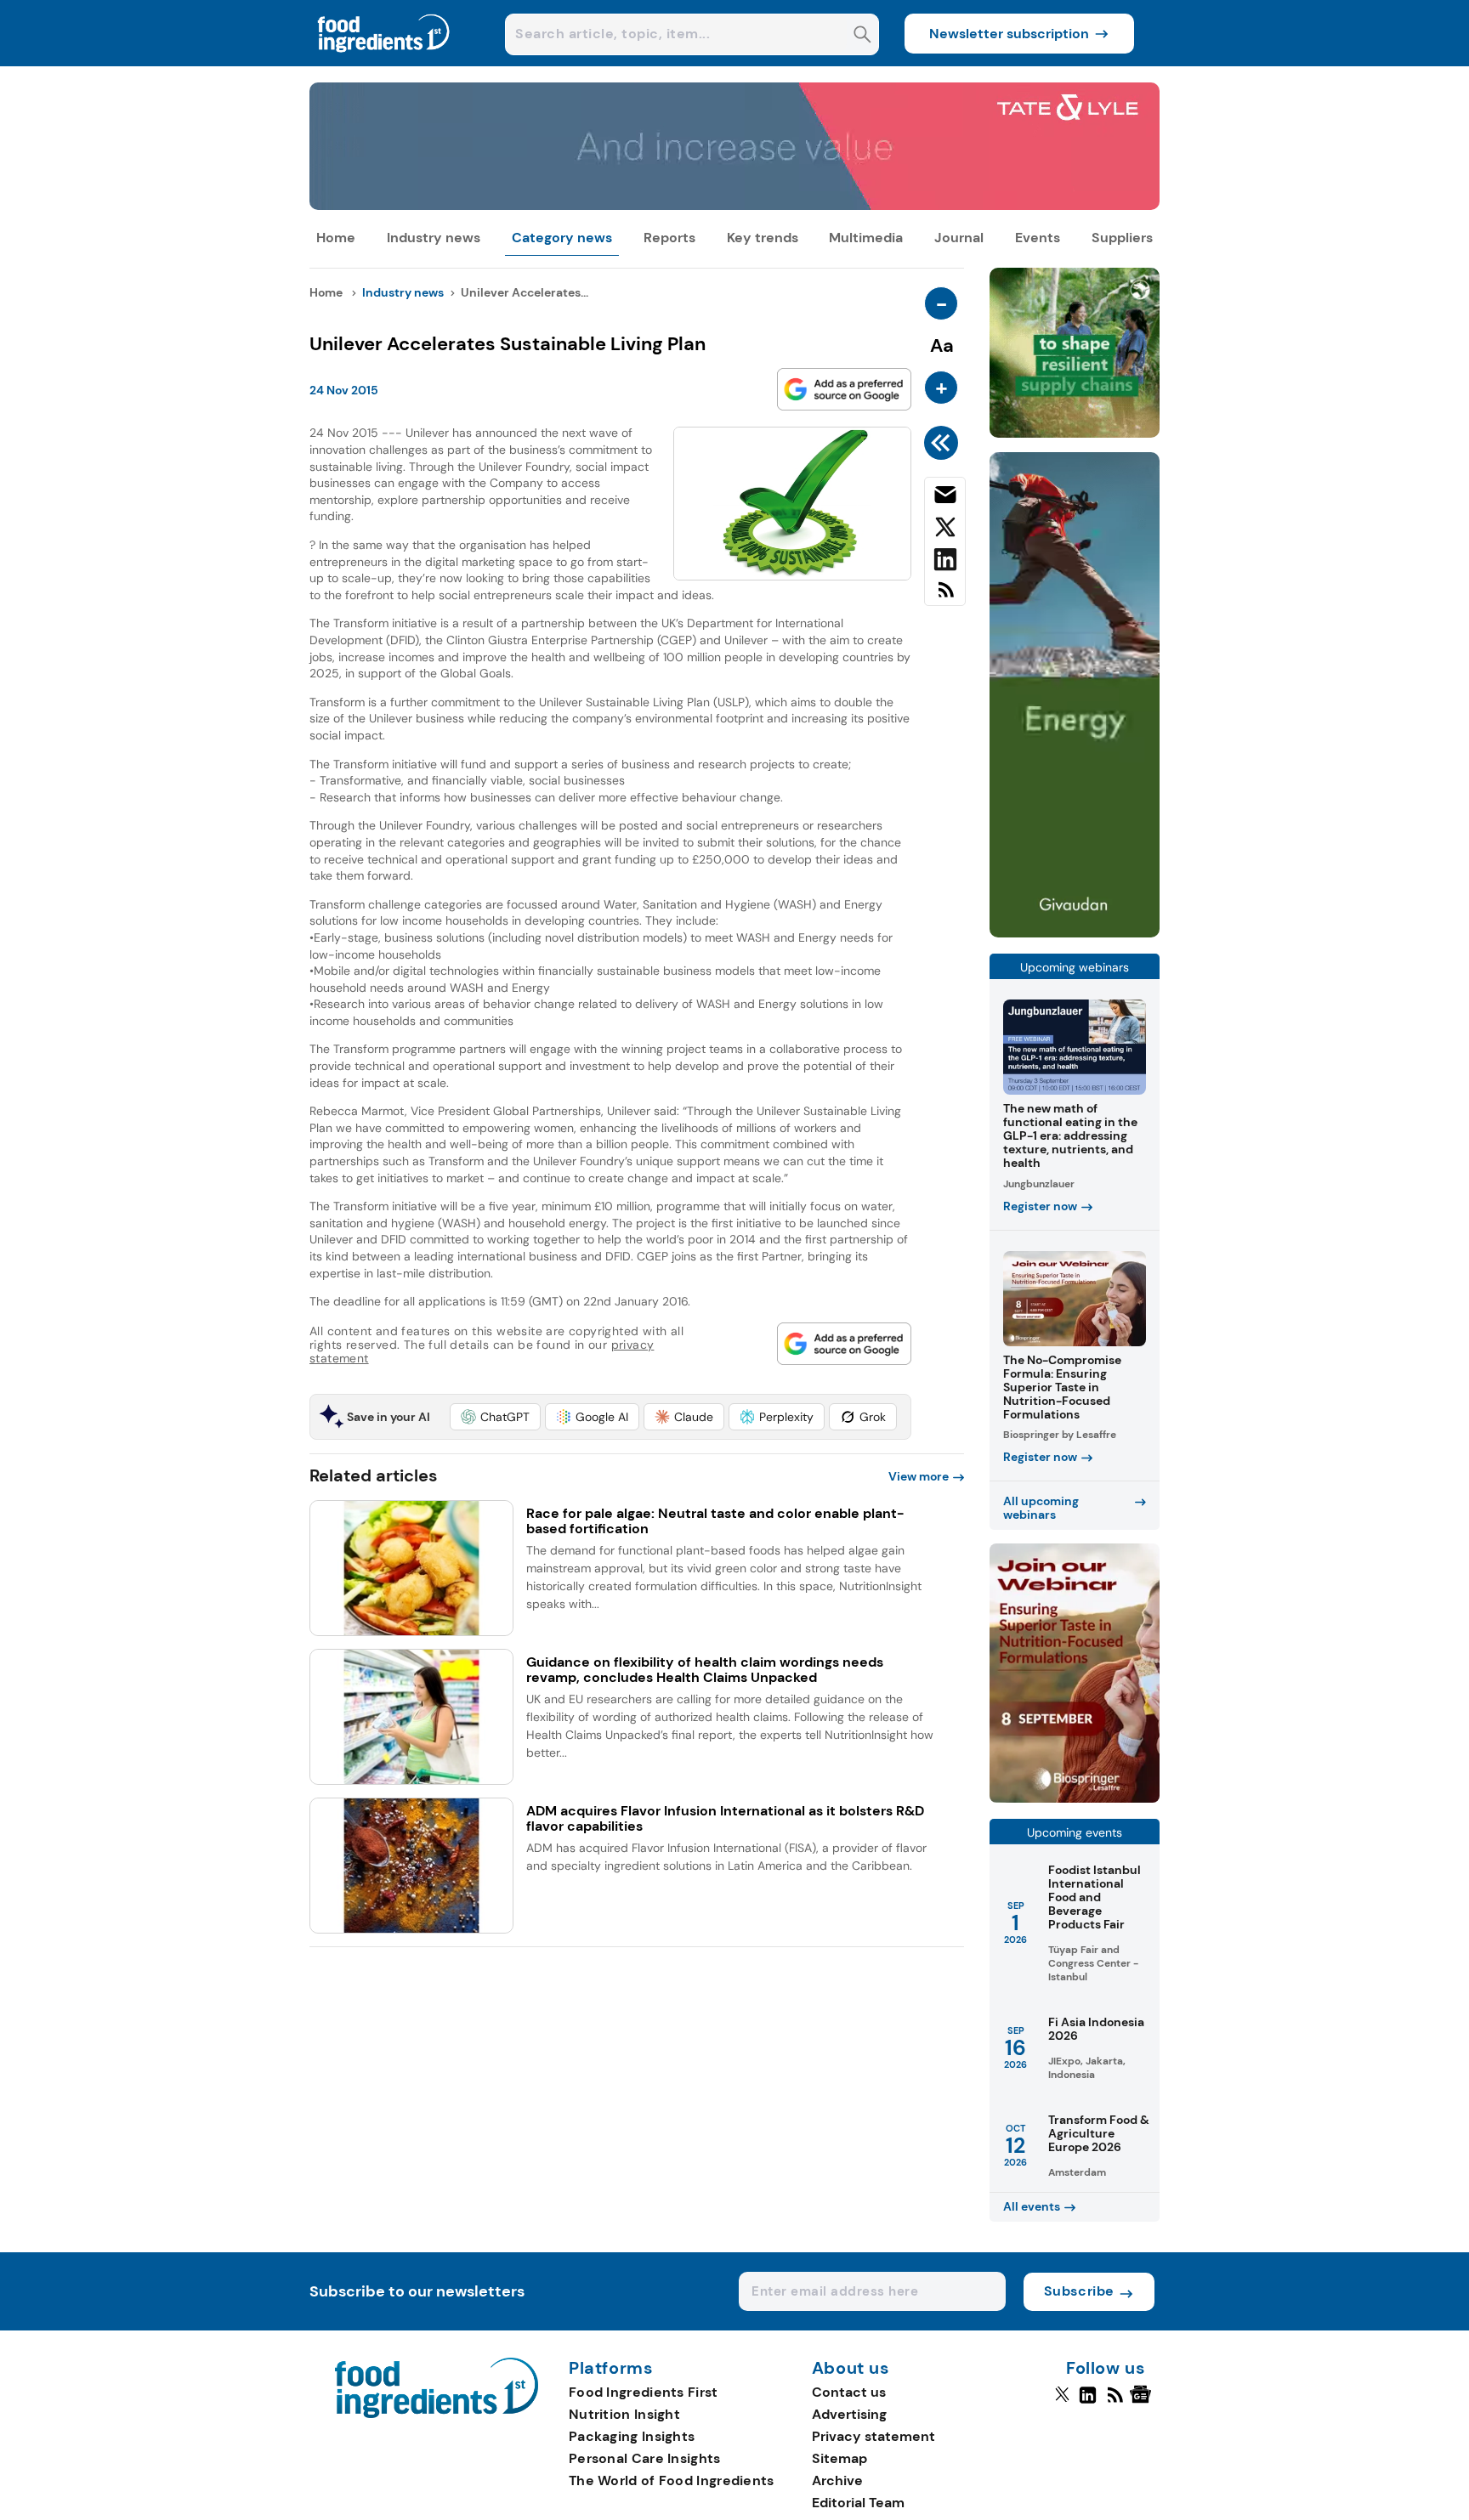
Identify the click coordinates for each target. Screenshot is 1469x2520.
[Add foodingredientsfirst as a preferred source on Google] (844, 389)
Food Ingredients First (644, 2392)
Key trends (763, 238)
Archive (837, 2480)
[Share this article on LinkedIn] (945, 563)
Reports (669, 238)
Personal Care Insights (645, 2458)
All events (1032, 2206)
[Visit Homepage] (384, 62)
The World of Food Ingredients (672, 2480)
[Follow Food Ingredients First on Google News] (1143, 2402)
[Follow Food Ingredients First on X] (1062, 2402)
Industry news (434, 238)
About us (851, 2369)
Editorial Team (858, 2503)
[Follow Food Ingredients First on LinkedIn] (1088, 2402)
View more (919, 1476)
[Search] (862, 36)
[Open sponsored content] (734, 205)
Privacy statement (873, 2436)
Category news (562, 238)
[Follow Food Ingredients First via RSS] (1115, 2402)
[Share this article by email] (945, 498)
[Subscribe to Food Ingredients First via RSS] (945, 596)
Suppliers (1122, 238)
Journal (959, 238)
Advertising (849, 2414)
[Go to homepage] (437, 2413)
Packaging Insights (632, 2436)
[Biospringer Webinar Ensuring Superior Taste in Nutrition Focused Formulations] (1075, 1798)
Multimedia (866, 238)
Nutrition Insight (624, 2414)
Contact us (849, 2392)
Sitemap (839, 2458)
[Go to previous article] (944, 443)
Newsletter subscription (1009, 34)
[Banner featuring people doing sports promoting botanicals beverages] (1075, 933)
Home (336, 238)
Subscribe (1079, 2291)
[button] (495, 1417)
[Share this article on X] (945, 530)
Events (1038, 238)
